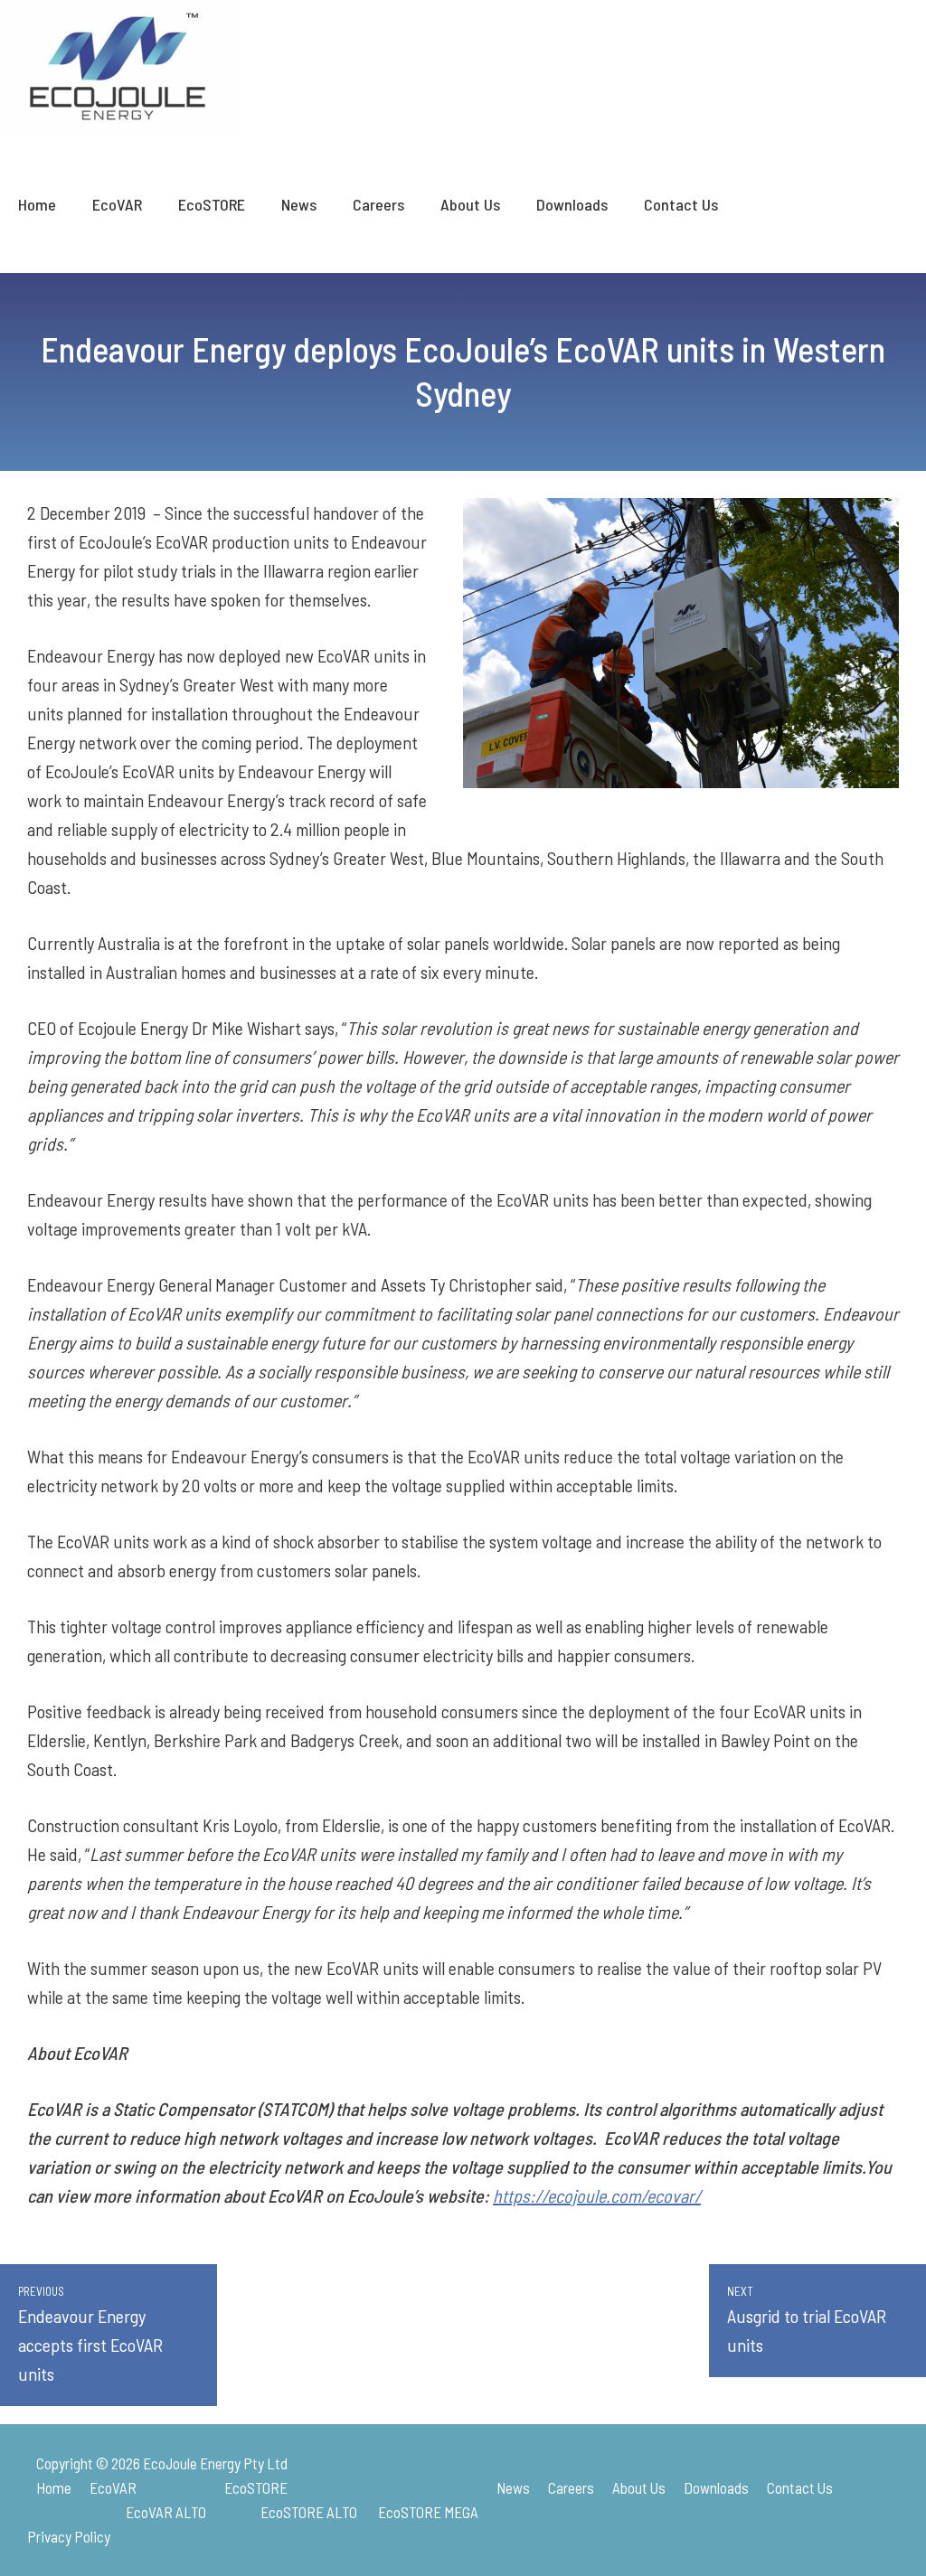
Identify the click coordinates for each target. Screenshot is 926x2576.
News (299, 204)
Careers (378, 204)
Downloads (572, 204)
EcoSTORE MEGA (428, 2512)
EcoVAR (117, 204)
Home (37, 204)
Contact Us (681, 204)
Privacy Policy (69, 2536)
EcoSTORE (212, 204)
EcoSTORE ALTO (309, 2512)
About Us (470, 204)
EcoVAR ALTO (166, 2512)
